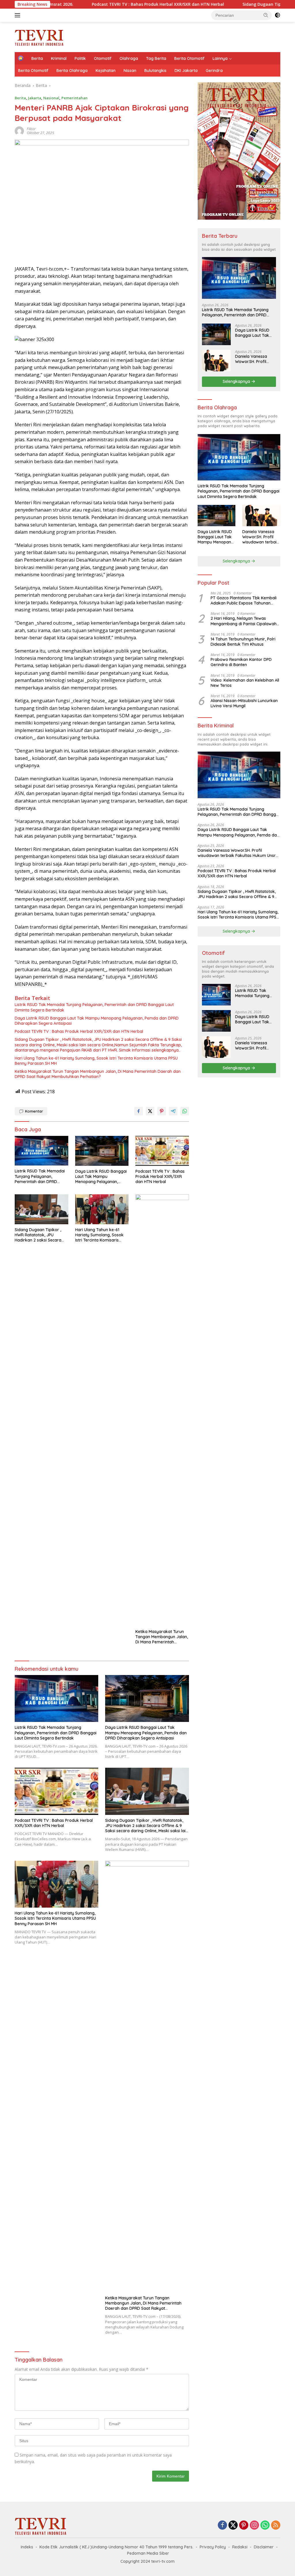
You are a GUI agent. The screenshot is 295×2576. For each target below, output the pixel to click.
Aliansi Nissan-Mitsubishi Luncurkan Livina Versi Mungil (244, 703)
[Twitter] (233, 2525)
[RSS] (276, 2525)
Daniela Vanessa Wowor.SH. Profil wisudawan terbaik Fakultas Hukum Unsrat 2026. (253, 359)
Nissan (130, 71)
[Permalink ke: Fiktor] (19, 131)
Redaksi (240, 2547)
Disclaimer (264, 2547)
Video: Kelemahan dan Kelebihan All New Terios (245, 683)
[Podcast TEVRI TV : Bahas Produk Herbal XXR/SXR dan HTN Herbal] (162, 1151)
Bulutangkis (155, 71)
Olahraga (129, 58)
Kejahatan (106, 71)
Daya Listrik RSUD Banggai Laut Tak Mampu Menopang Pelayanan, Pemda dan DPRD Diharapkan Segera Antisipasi (97, 1021)
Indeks (27, 2547)
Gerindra (214, 71)
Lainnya (220, 58)
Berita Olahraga (72, 71)
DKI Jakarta (186, 71)
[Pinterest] (244, 2525)
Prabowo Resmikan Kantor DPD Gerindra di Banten (241, 662)
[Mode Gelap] (277, 15)
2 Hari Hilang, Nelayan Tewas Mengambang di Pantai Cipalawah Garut (244, 621)
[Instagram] (254, 2525)
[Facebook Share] (139, 1111)
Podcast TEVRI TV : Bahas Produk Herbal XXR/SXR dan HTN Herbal (81, 4)
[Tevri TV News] (39, 36)
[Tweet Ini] (150, 1111)
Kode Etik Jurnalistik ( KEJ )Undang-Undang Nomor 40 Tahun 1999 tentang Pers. (116, 2547)
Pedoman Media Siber (148, 2553)
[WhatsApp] (265, 2525)
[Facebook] (222, 2525)
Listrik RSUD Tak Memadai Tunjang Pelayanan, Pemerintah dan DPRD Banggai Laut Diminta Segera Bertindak (94, 1007)
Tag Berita (156, 58)
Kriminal (59, 58)
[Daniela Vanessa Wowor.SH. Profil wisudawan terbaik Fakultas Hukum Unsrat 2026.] (216, 361)
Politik (80, 58)
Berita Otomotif (189, 58)
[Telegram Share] (173, 1111)
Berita (37, 58)
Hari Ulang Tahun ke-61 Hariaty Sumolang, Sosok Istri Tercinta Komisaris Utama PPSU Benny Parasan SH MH (96, 1061)
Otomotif (103, 58)
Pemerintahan (74, 98)
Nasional (51, 98)
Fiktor (31, 129)
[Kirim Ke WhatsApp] (185, 1111)
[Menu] (19, 15)
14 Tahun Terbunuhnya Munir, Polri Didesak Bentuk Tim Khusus (243, 642)
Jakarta (35, 98)
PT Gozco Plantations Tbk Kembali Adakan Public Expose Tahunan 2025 (244, 600)
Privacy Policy (213, 2547)
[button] (266, 15)
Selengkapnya (237, 381)
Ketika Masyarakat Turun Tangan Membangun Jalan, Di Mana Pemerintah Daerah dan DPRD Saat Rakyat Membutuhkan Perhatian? (98, 1074)
